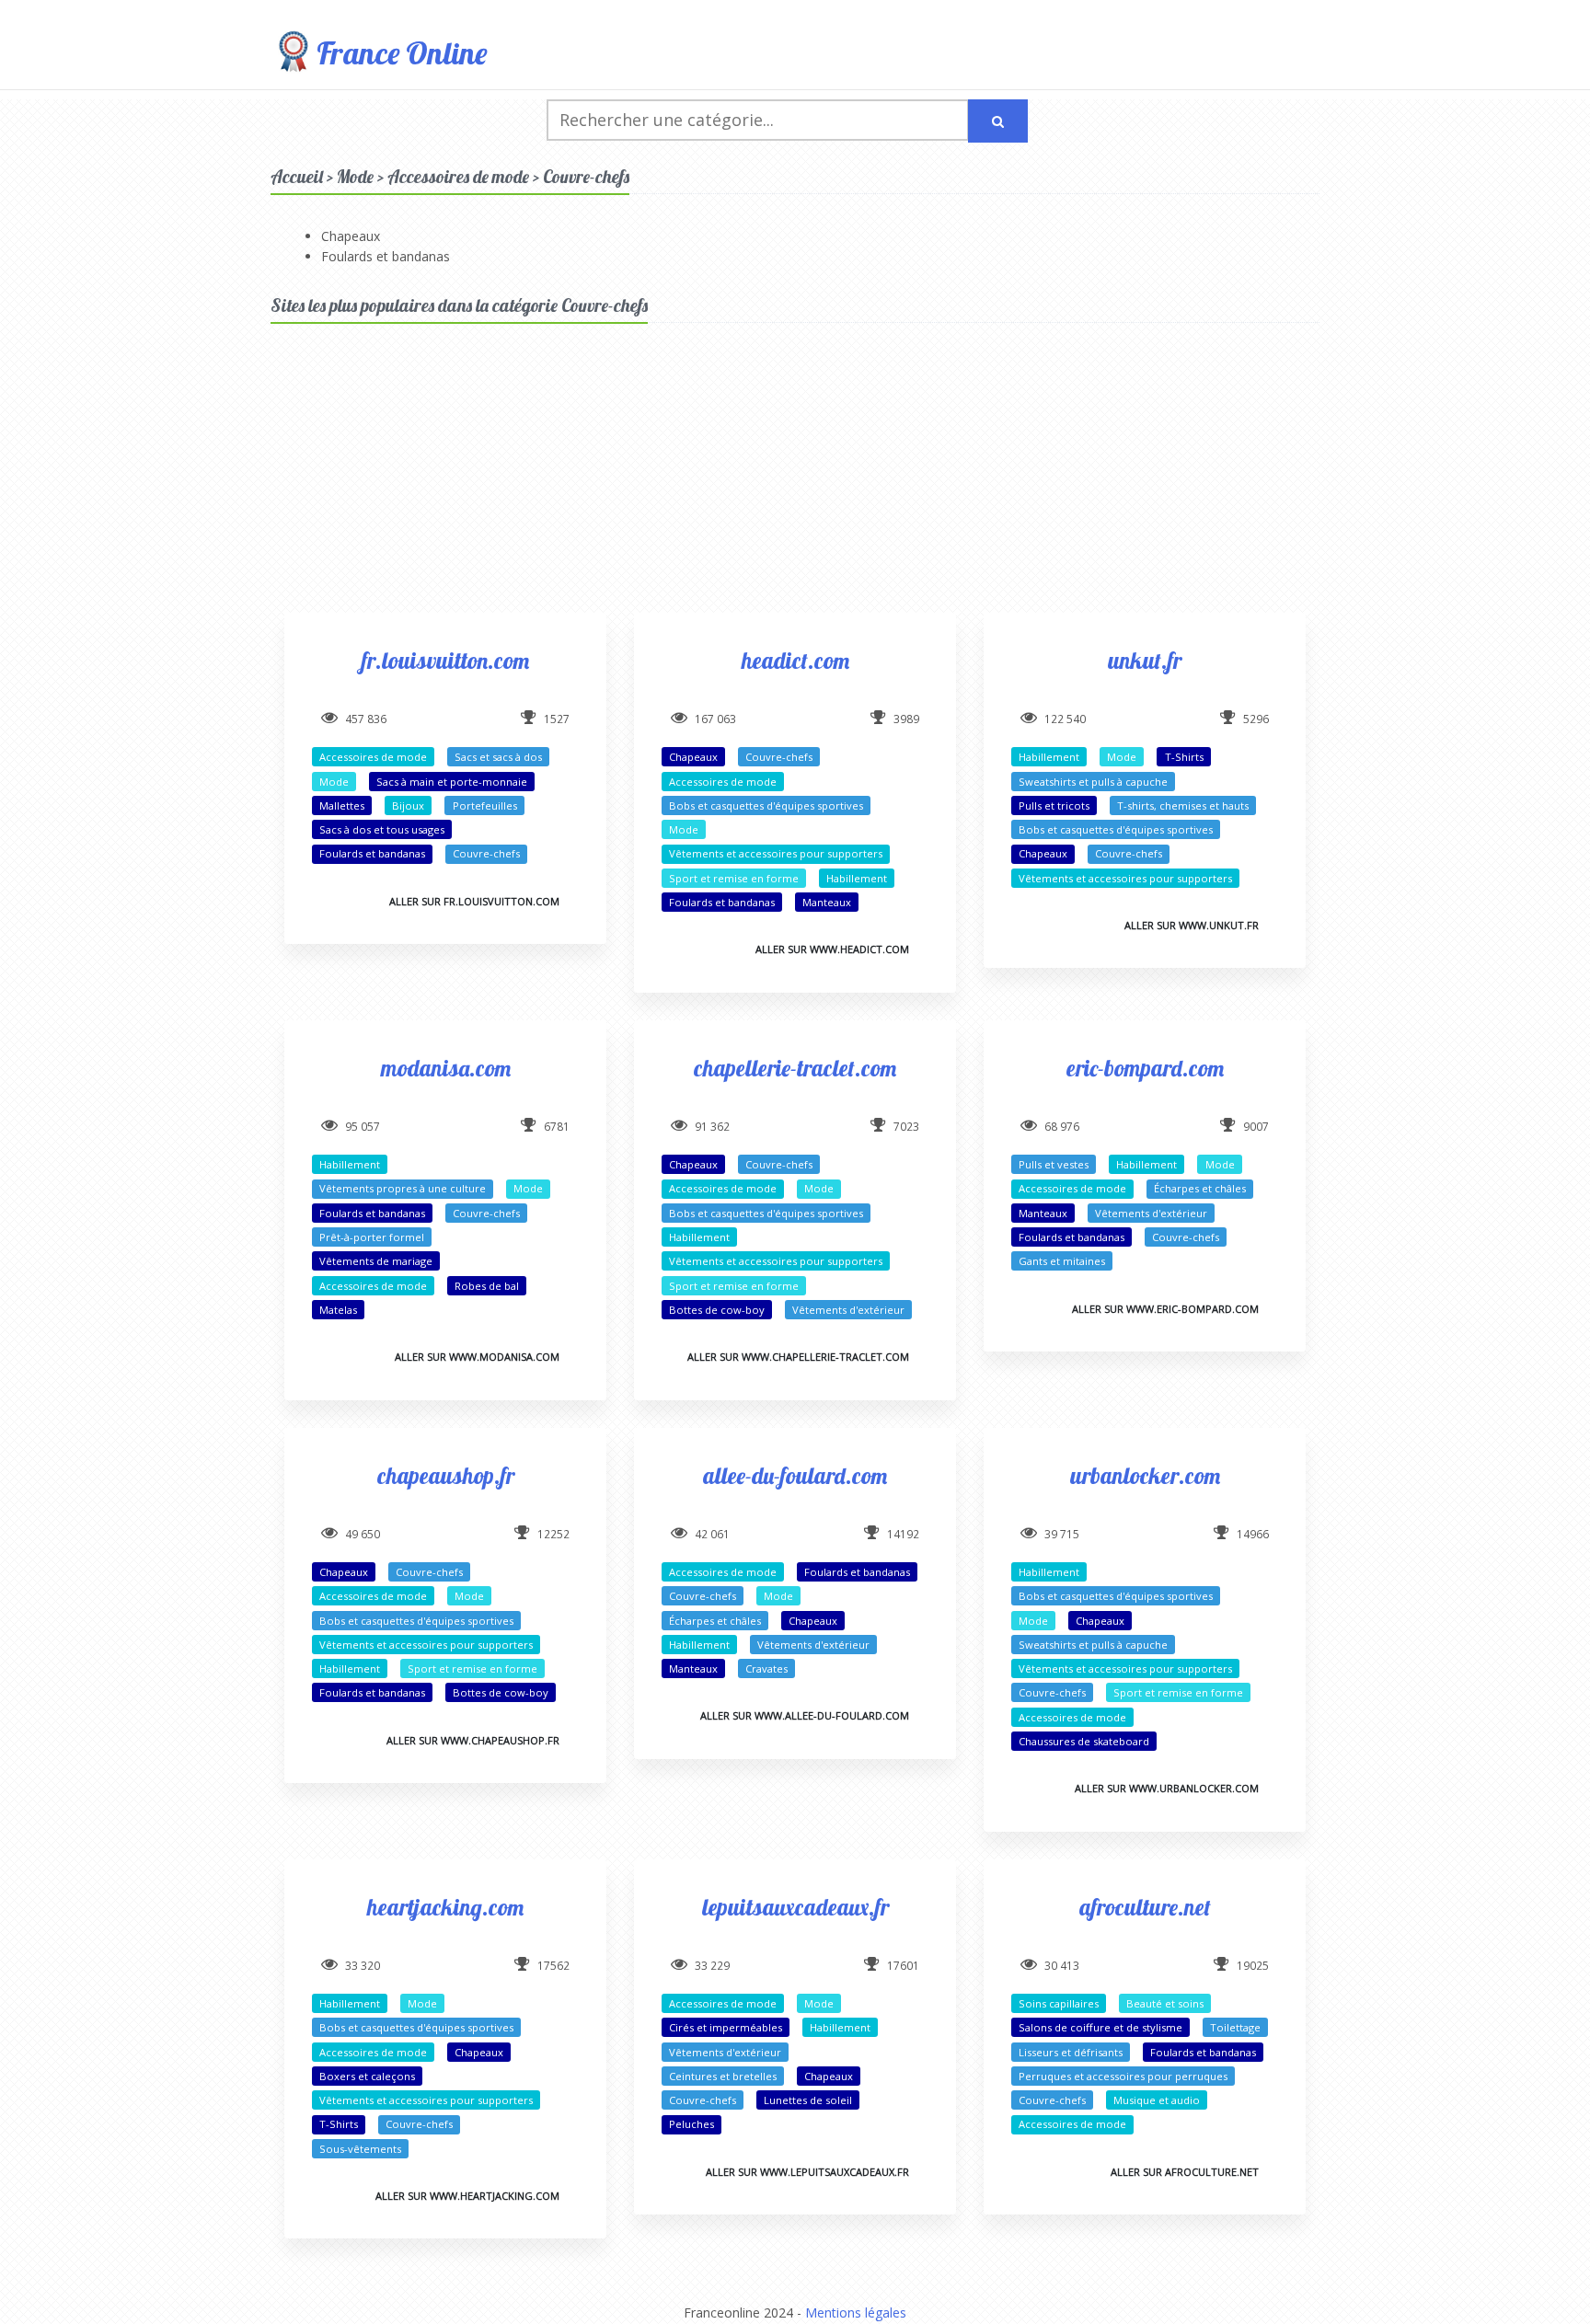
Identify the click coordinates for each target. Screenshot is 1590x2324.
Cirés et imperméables (726, 2027)
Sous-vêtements (360, 2149)
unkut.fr (1145, 660)
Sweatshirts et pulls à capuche (1093, 782)
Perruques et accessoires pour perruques (1123, 2076)
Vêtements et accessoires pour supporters (776, 853)
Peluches (691, 2124)
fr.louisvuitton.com (445, 660)
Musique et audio (1157, 2100)
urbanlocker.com (1145, 1475)
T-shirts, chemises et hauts (1183, 805)
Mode (334, 782)
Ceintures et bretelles (723, 2076)
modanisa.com (446, 1068)
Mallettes (342, 805)
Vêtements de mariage (376, 1261)
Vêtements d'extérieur (848, 1310)
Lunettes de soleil (808, 2100)
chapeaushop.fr (446, 1475)
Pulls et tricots (1054, 805)
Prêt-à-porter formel (372, 1237)
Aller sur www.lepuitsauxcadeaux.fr (807, 2172)
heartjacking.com (445, 1907)
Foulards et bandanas (386, 256)
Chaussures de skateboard (1084, 1741)
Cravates (766, 1668)
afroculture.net (1145, 1907)
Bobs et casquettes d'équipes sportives (766, 805)
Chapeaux (351, 236)
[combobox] (758, 120)
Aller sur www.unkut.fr (1192, 925)
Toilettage (1235, 2027)
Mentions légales (856, 2312)
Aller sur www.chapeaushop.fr (473, 1740)
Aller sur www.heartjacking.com (467, 2196)
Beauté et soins (1165, 2003)
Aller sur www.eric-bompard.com (1165, 1309)
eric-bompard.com (1145, 1068)
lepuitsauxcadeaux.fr (795, 1907)
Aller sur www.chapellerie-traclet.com (798, 1357)
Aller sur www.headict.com (832, 949)
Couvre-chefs (486, 853)
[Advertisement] (795, 484)
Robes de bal (487, 1286)
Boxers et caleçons (367, 2076)
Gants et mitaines (1062, 1261)
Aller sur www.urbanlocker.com (1167, 1788)
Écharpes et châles (1200, 1188)
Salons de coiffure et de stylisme (1100, 2027)
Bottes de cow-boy (717, 1310)
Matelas (338, 1310)
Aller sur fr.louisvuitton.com (474, 901)
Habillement (857, 878)
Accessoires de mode (373, 757)
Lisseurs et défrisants (1071, 2052)
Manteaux (827, 902)
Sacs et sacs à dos (498, 757)
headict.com (795, 660)
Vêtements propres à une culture (403, 1188)
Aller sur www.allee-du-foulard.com (805, 1715)
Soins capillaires (1059, 2003)
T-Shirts (1184, 757)
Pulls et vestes (1054, 1164)
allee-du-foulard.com (795, 1475)
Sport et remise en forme (734, 878)
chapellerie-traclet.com (795, 1068)
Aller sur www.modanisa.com (477, 1357)
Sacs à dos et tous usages (382, 829)
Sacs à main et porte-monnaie (452, 782)
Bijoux (408, 805)
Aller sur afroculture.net (1185, 2172)
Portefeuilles (485, 805)
